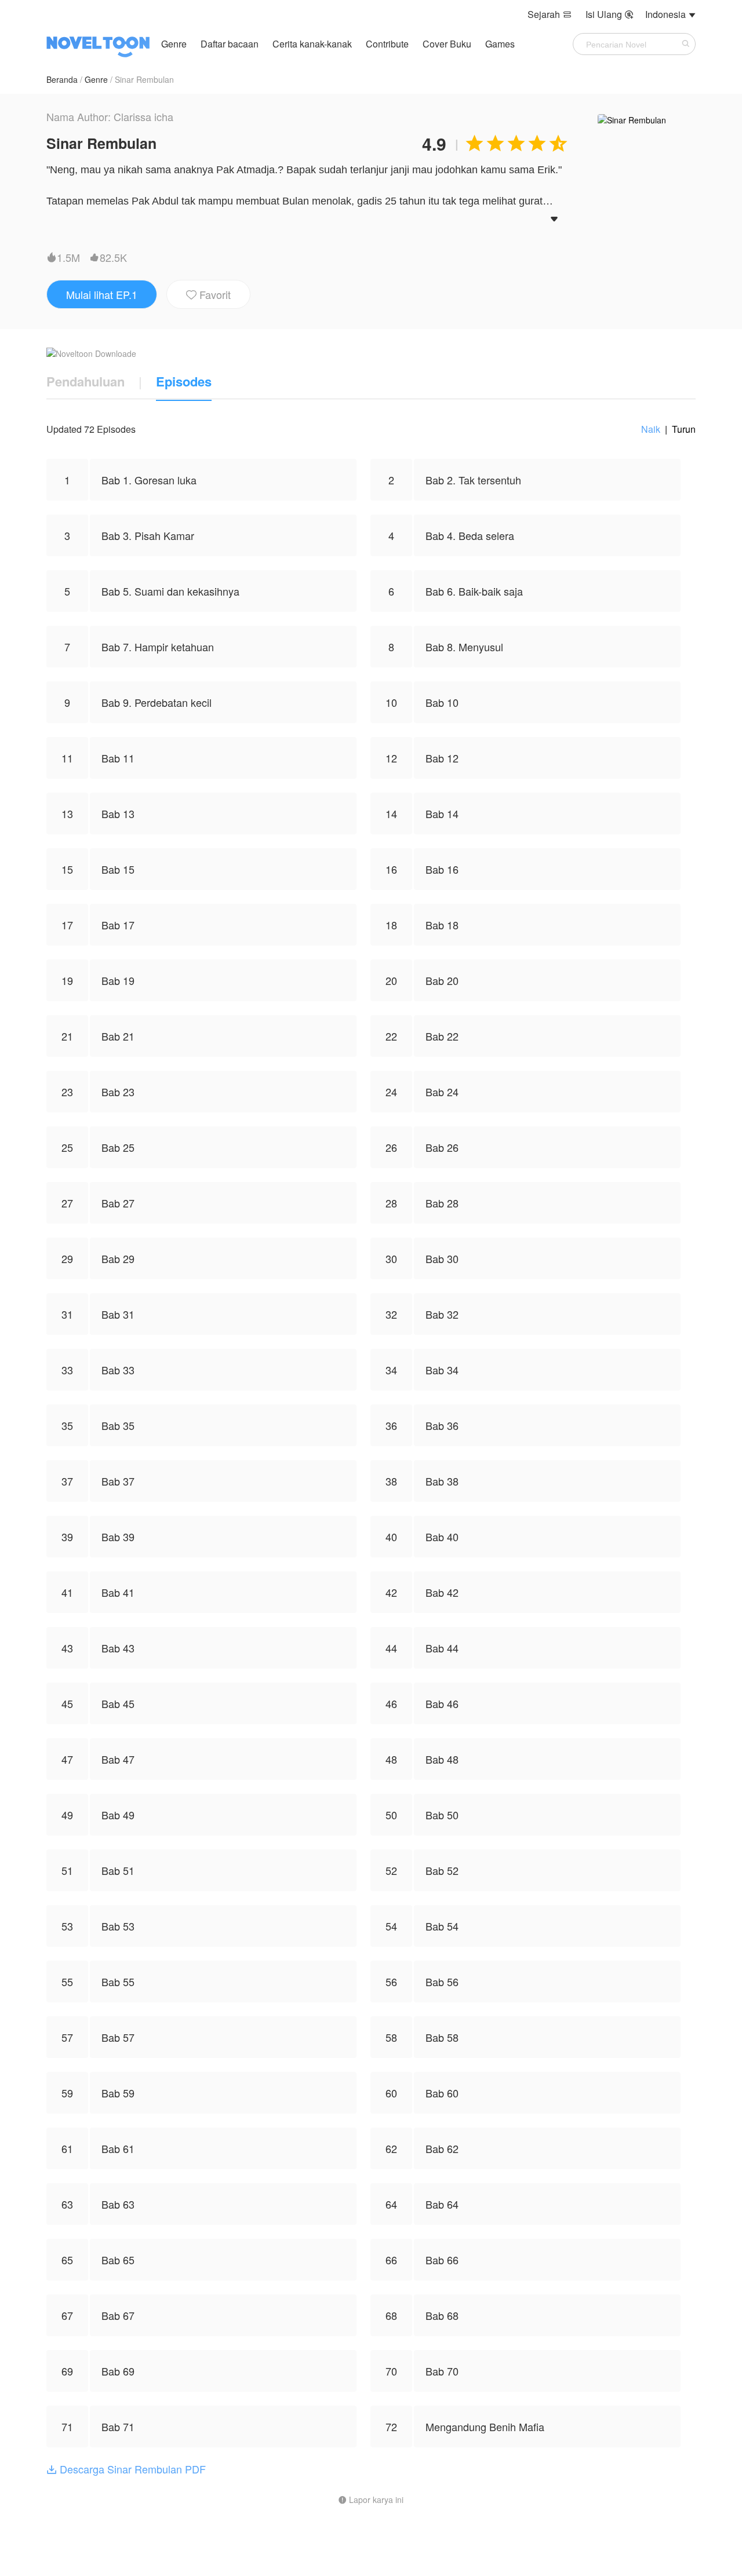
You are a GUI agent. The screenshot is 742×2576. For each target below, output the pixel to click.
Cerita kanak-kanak (312, 44)
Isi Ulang (610, 14)
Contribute (388, 44)
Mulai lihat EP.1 (102, 294)
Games (500, 44)
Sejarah (550, 14)
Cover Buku (448, 44)
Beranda (62, 79)
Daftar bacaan (230, 44)
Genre (174, 44)
